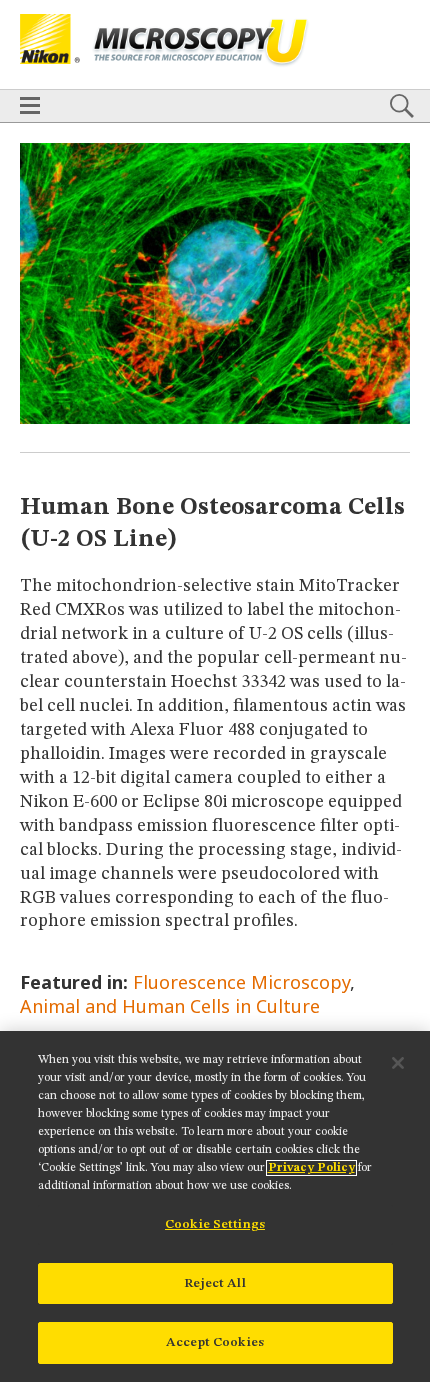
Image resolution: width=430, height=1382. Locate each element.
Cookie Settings (215, 1224)
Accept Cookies (215, 1342)
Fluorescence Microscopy (241, 982)
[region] (215, 1206)
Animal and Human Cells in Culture (170, 1006)
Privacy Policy (311, 1168)
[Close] (398, 1063)
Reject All (214, 1283)
